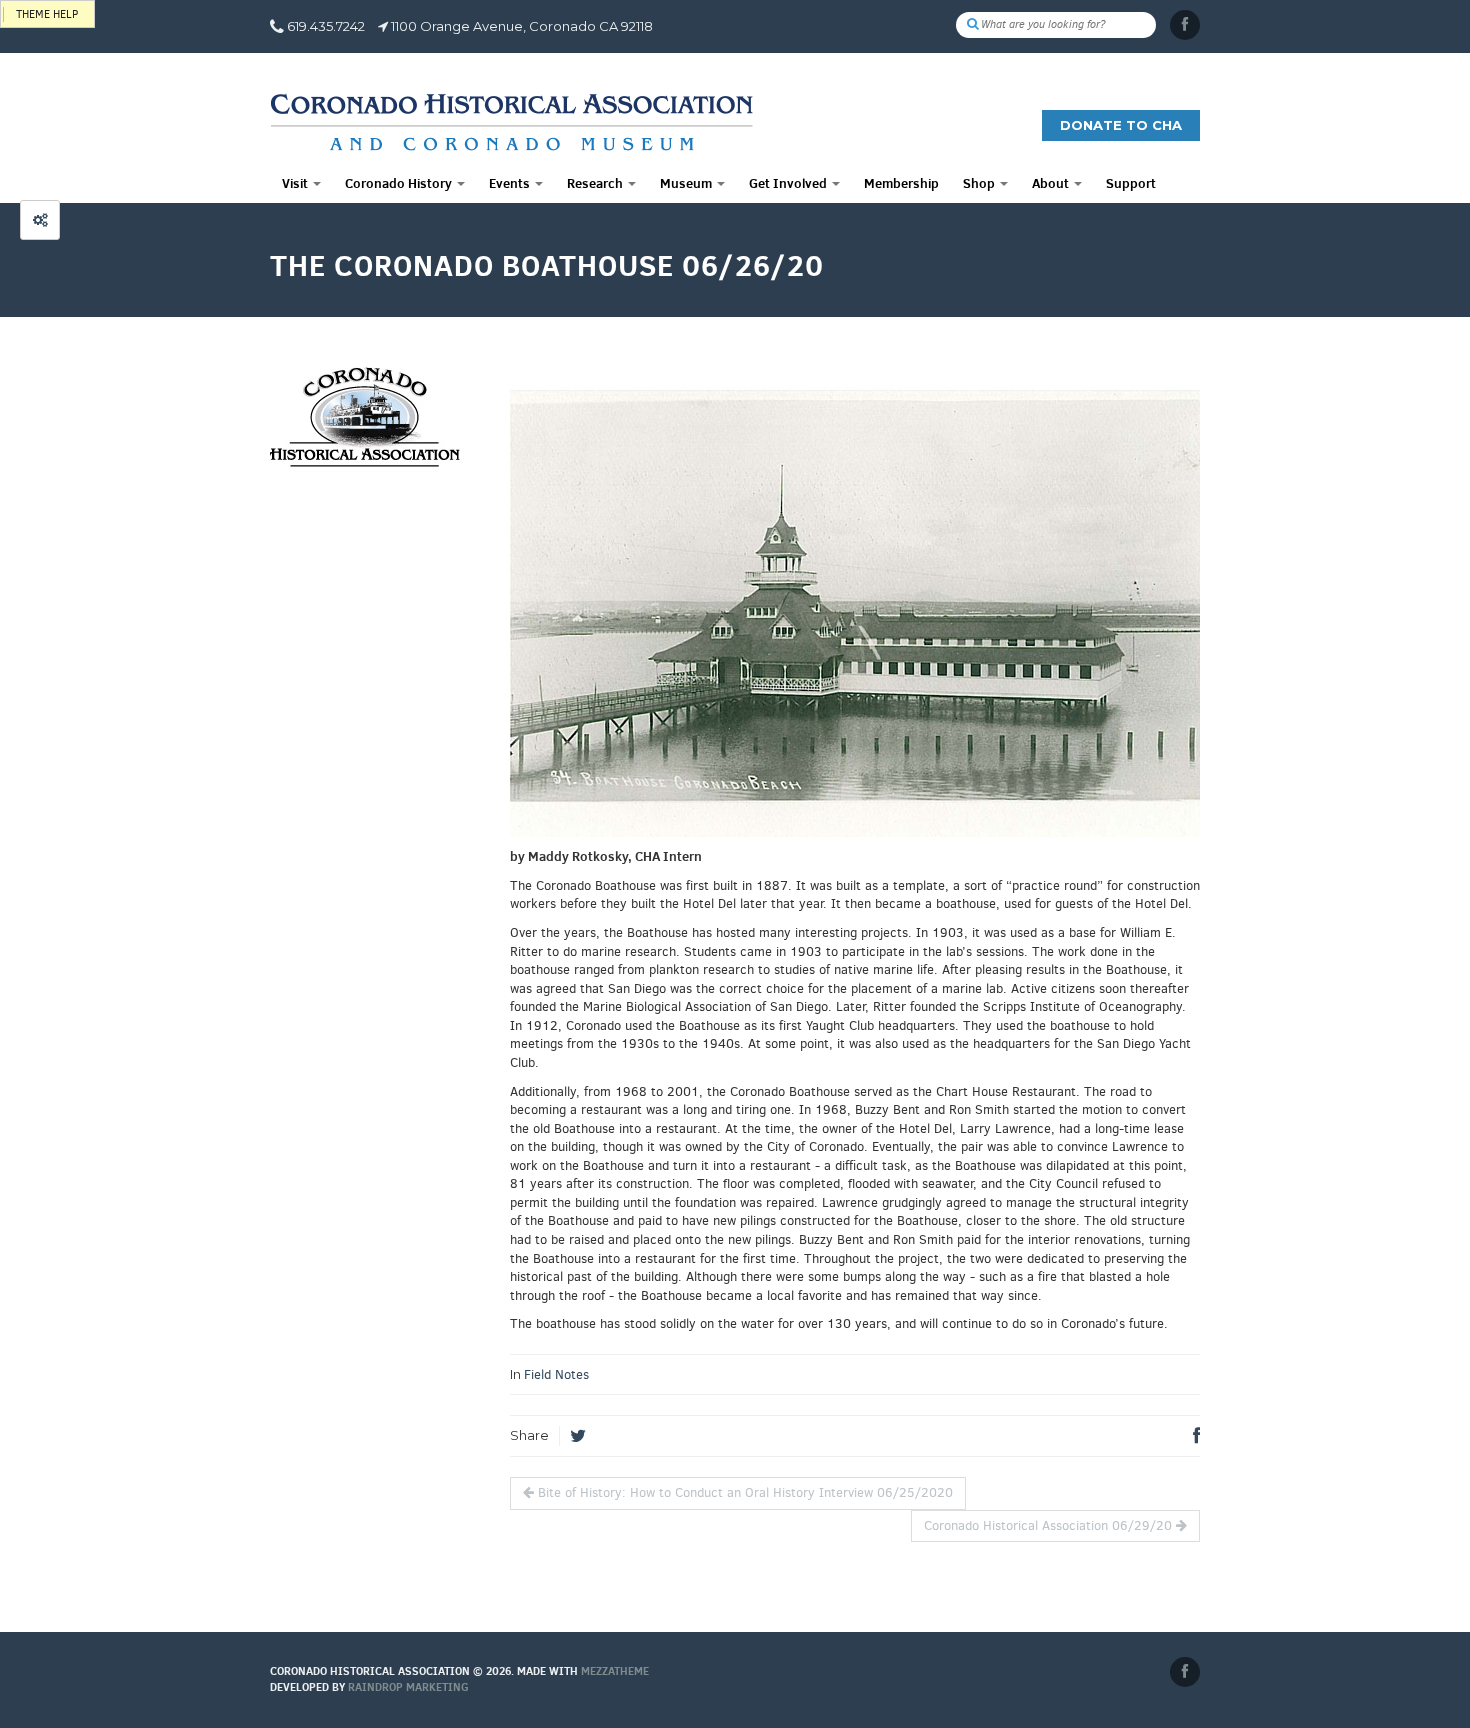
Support (1131, 183)
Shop (980, 183)
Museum (687, 183)
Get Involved (789, 183)
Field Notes (556, 1374)
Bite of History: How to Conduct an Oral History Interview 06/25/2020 (743, 1492)
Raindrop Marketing (408, 1687)
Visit (296, 183)
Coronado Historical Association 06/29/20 (1050, 1525)
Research (596, 183)
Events (511, 183)
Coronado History (400, 183)
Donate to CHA (1121, 125)
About (1052, 183)
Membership (901, 183)
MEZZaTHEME (615, 1671)
